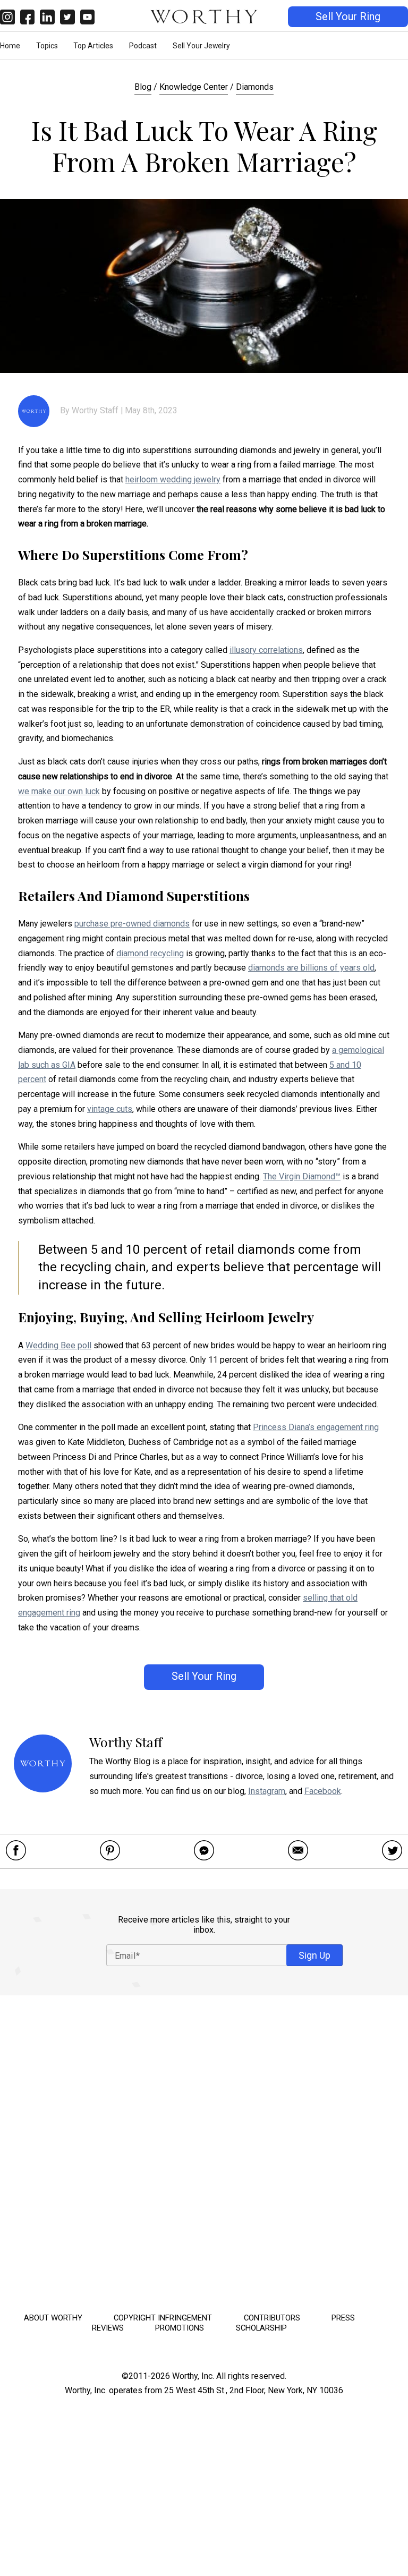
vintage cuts (110, 1109)
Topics (47, 46)
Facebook (323, 1791)
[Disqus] (204, 2150)
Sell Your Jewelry (201, 46)
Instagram (267, 1791)
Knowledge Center (194, 87)
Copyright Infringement (163, 2318)
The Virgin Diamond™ (302, 1176)
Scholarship (261, 2328)
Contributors (272, 2318)
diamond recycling (150, 953)
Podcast (143, 46)
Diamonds (255, 87)
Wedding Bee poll (58, 1345)
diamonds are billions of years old (311, 968)
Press (343, 2318)
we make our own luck (59, 791)
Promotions (180, 2328)
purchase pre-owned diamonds (132, 924)
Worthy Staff (95, 410)
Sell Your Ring (348, 17)
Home (10, 46)
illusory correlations (266, 650)
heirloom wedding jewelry (173, 479)
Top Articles (93, 46)
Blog (143, 87)
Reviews (108, 2328)
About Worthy (53, 2318)
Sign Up (314, 1955)
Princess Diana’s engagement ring (316, 1427)
